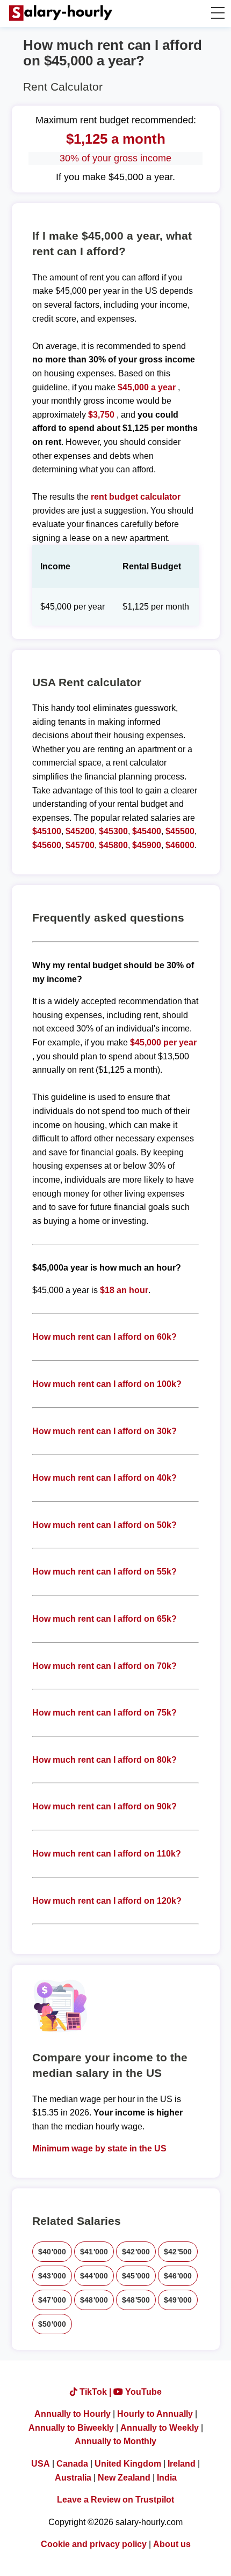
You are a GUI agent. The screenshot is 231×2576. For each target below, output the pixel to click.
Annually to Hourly (73, 2414)
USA (41, 2464)
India (167, 2478)
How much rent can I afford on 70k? (104, 1666)
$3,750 (101, 415)
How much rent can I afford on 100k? (107, 1384)
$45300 (113, 831)
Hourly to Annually (155, 2414)
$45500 (180, 831)
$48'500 (136, 2300)
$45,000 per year (163, 1042)
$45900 (147, 845)
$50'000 (52, 2324)
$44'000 (94, 2276)
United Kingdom (128, 2464)
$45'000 (136, 2276)
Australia (73, 2478)
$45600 (47, 845)
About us (172, 2544)
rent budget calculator (136, 497)
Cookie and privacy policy (94, 2544)
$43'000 (52, 2276)
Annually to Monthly (115, 2441)
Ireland (182, 2464)
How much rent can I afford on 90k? (104, 1806)
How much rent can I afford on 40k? (104, 1478)
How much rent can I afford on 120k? (107, 1901)
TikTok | (95, 2392)
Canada (72, 2464)
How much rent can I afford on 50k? (104, 1525)
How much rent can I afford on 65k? (104, 1619)
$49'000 (178, 2300)
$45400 (147, 831)
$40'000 (52, 2252)
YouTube (142, 2392)
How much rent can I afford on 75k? (104, 1713)
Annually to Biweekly (71, 2428)
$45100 (47, 831)
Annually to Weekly (160, 2428)
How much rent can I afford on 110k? (107, 1854)
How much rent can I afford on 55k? (104, 1572)
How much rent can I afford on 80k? (104, 1760)
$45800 (113, 845)
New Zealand (124, 2478)
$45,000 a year (148, 387)
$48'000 (94, 2300)
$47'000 (52, 2300)
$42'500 (178, 2252)
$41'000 (94, 2252)
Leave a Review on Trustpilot (115, 2500)
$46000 (180, 845)
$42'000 (136, 2252)
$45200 (80, 831)
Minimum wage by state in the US (99, 2148)
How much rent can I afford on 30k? (104, 1431)
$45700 (80, 845)
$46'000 (178, 2276)
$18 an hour (124, 1290)
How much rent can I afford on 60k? (104, 1337)
